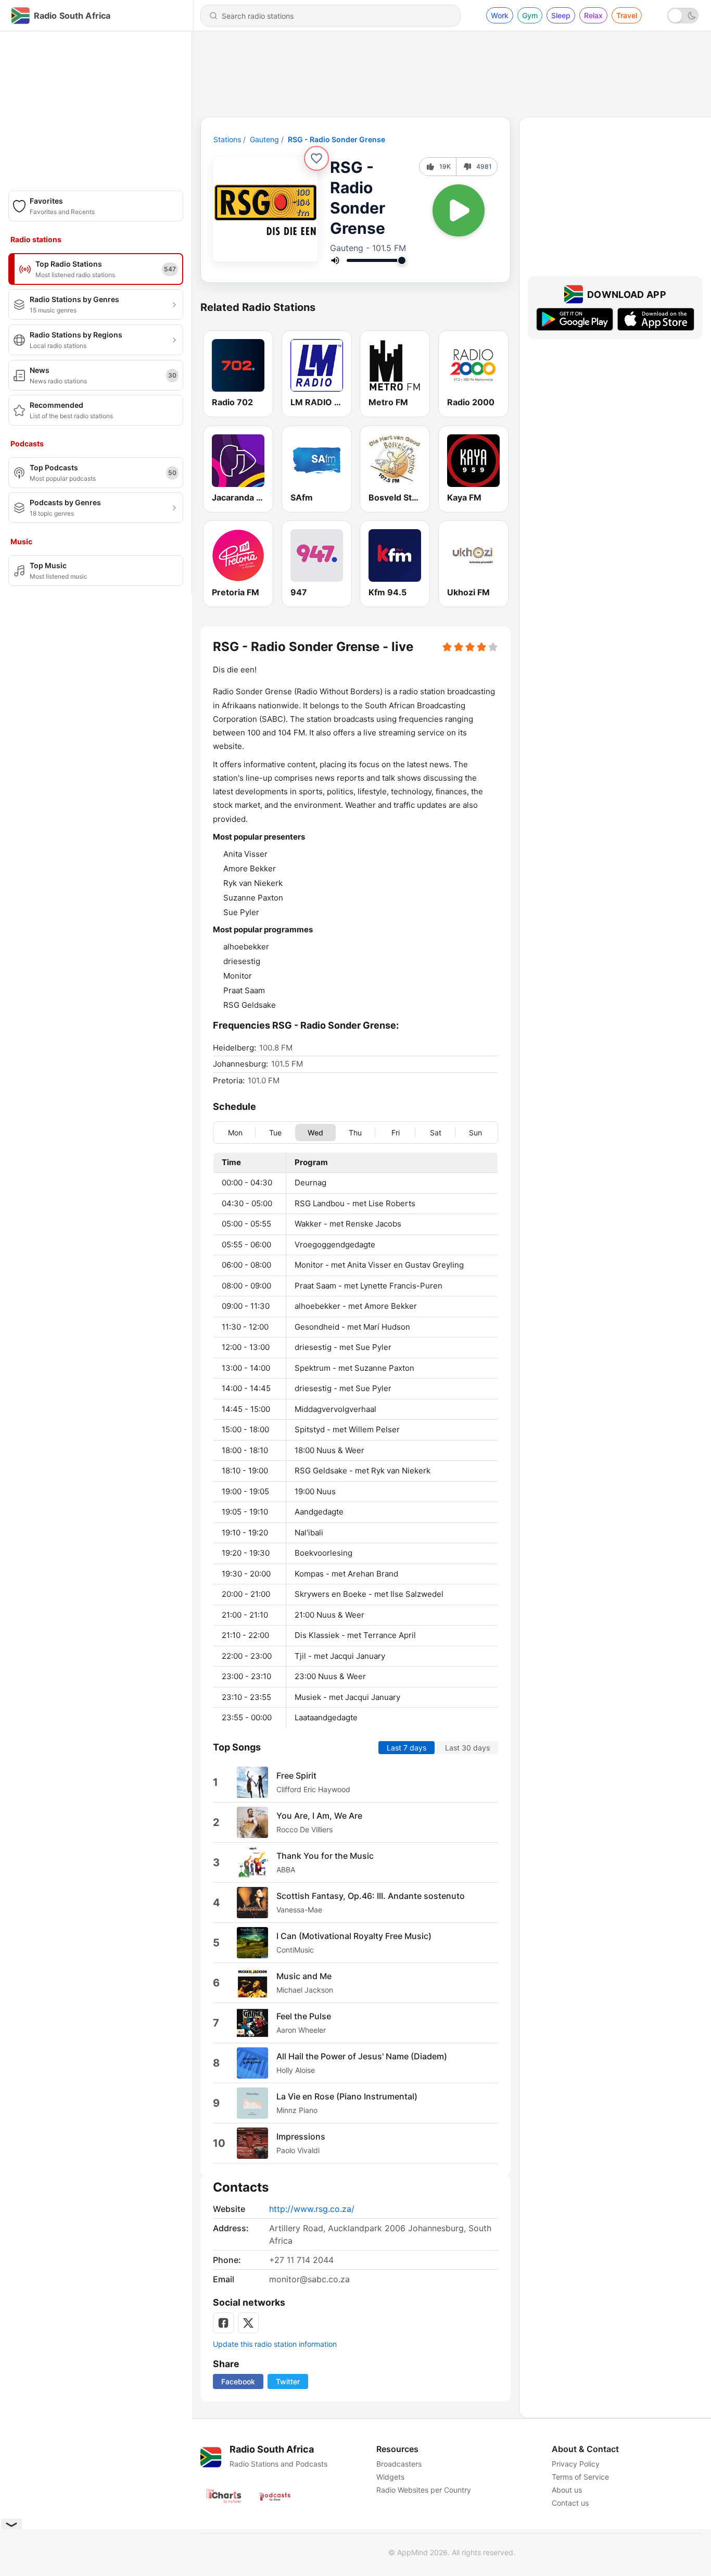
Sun (475, 1132)
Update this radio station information (275, 2344)
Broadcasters (399, 2464)
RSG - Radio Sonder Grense (337, 139)
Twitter (288, 2381)
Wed (315, 1132)
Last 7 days (407, 1747)
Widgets (390, 2477)
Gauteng (264, 139)
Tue (275, 1132)
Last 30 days (467, 1747)
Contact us (570, 2503)
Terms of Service (580, 2477)
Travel (627, 15)
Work (500, 15)
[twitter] (248, 2323)
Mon (235, 1132)
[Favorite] (316, 158)
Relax (593, 15)
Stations (227, 139)
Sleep (561, 15)
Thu (355, 1132)
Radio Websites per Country (424, 2490)
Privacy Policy (576, 2464)
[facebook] (223, 2323)
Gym (530, 15)
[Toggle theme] (683, 16)
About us (567, 2490)
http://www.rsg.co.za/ (312, 2209)
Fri (396, 1132)
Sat (436, 1132)
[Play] (459, 210)
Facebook (238, 2381)
